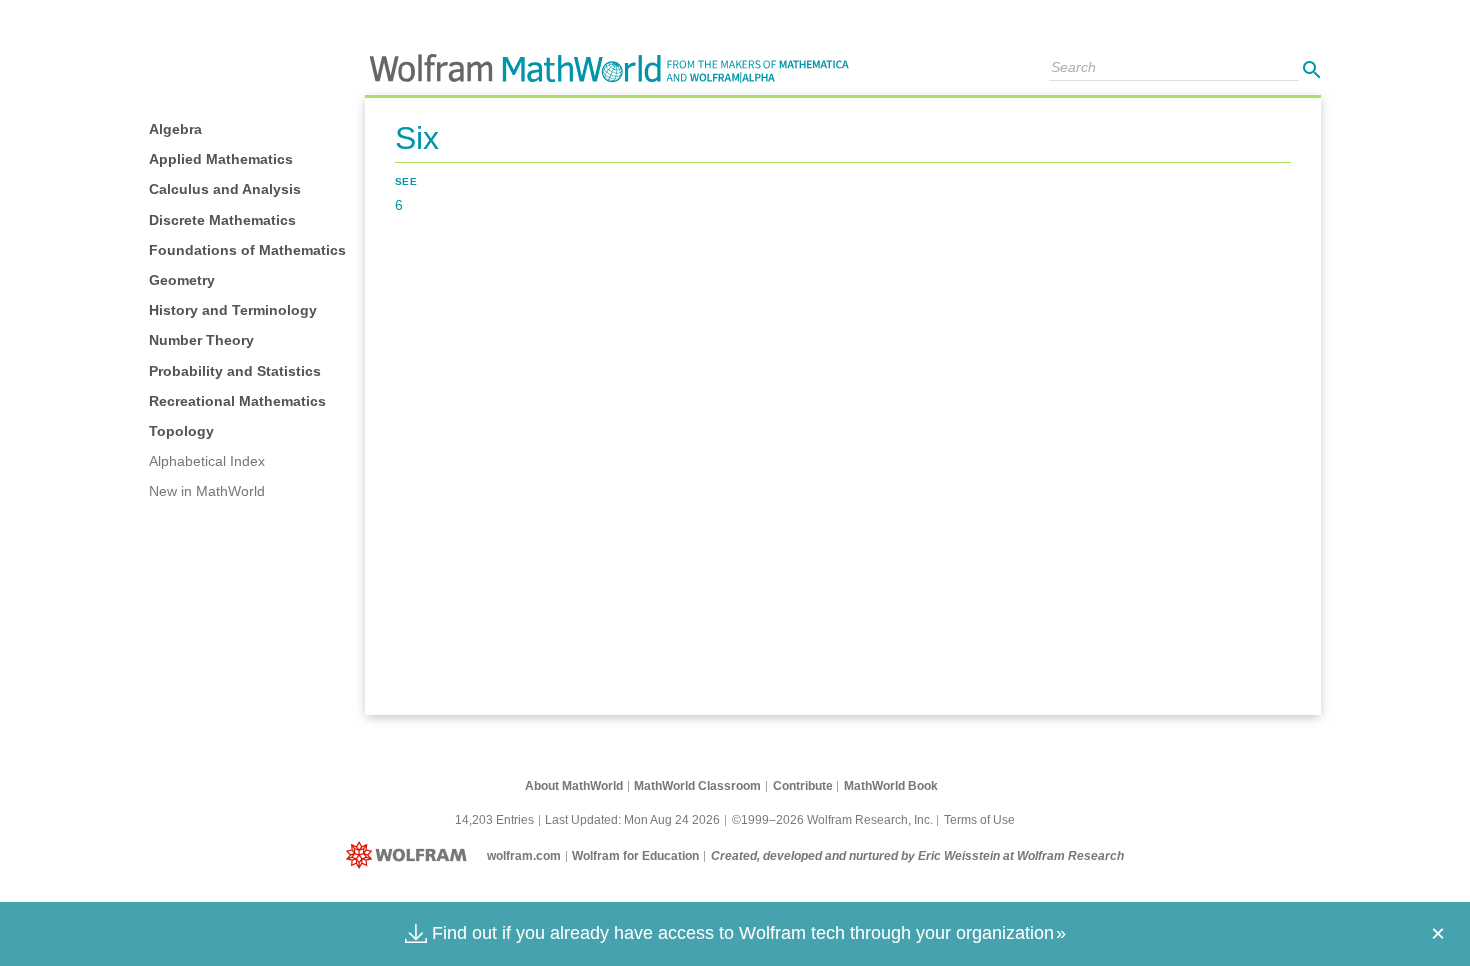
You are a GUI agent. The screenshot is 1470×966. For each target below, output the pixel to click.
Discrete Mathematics (222, 220)
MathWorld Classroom (697, 786)
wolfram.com (524, 856)
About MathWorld (574, 786)
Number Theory (201, 340)
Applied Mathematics (221, 159)
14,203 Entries (494, 820)
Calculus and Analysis (225, 189)
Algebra (175, 129)
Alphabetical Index (207, 461)
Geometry (182, 280)
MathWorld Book (891, 786)
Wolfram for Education (635, 856)
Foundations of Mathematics (247, 250)
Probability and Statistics (235, 371)
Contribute (803, 786)
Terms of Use (979, 820)
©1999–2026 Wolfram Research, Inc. (832, 820)
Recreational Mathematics (237, 401)
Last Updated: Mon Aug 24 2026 (632, 820)
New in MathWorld (207, 491)
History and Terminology (233, 310)
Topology (181, 431)
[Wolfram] (410, 856)
